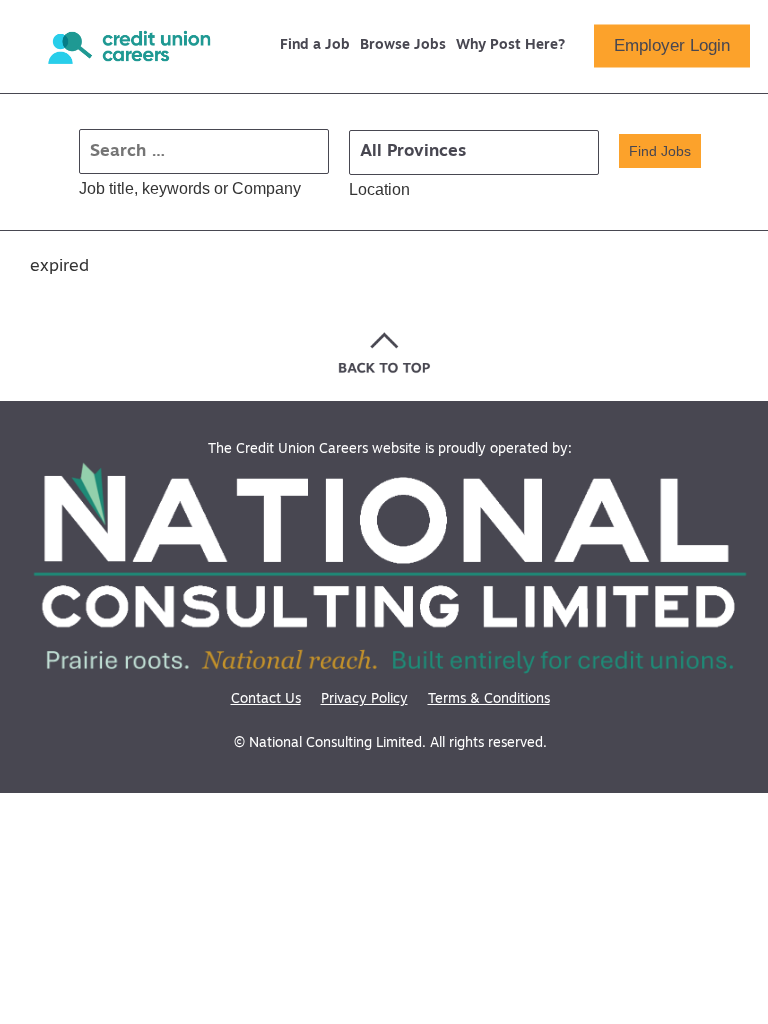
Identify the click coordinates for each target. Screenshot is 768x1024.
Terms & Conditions (489, 699)
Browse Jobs (403, 46)
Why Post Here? (510, 46)
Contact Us (266, 699)
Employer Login (672, 45)
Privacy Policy (364, 699)
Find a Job (315, 46)
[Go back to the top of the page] (384, 352)
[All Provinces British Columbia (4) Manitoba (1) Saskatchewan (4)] (474, 152)
